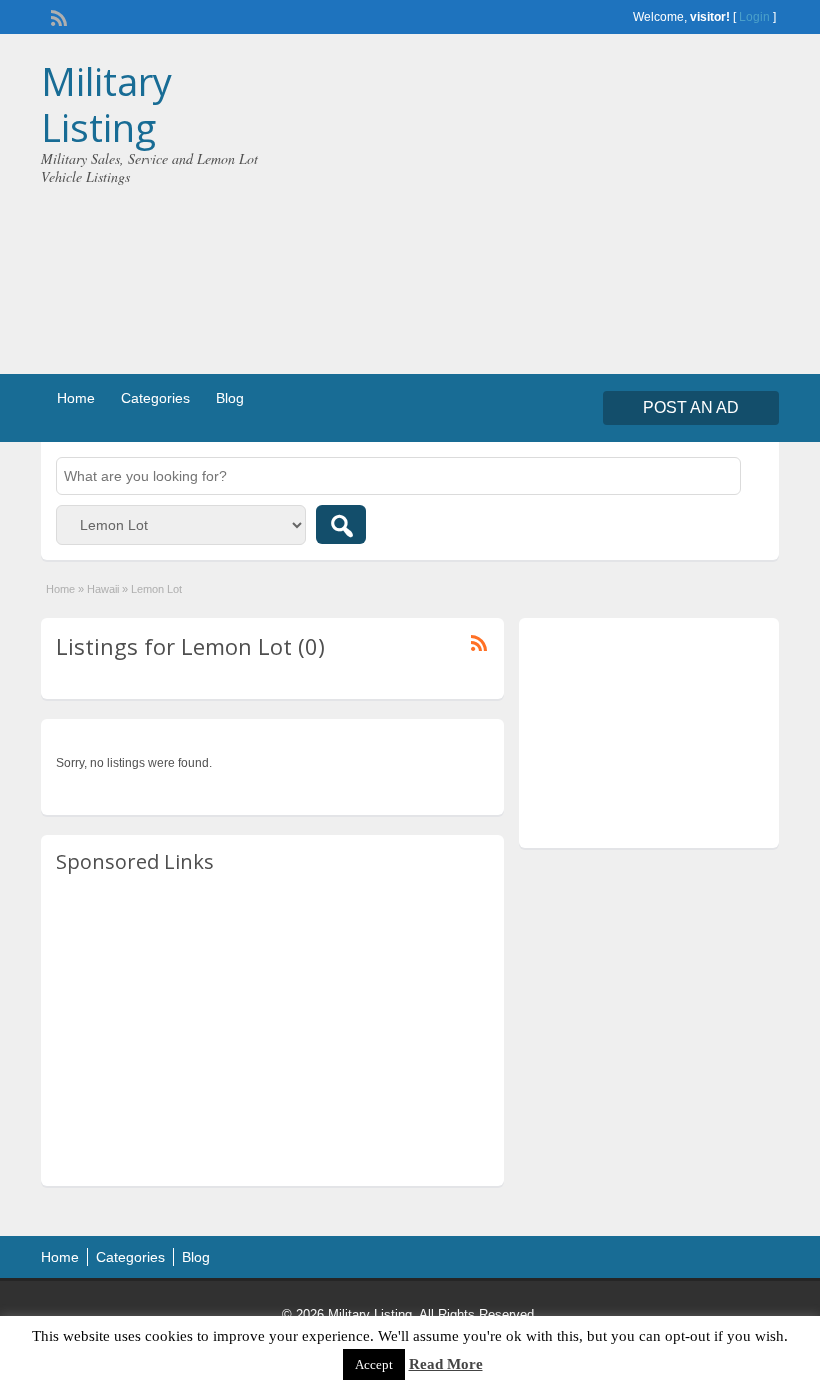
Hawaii (103, 589)
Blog (230, 398)
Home (76, 398)
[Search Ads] (341, 524)
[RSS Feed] (57, 16)
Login (754, 17)
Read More (446, 1364)
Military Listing (106, 104)
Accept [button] (374, 1364)
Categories (155, 398)
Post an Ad (691, 407)
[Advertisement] (595, 209)
